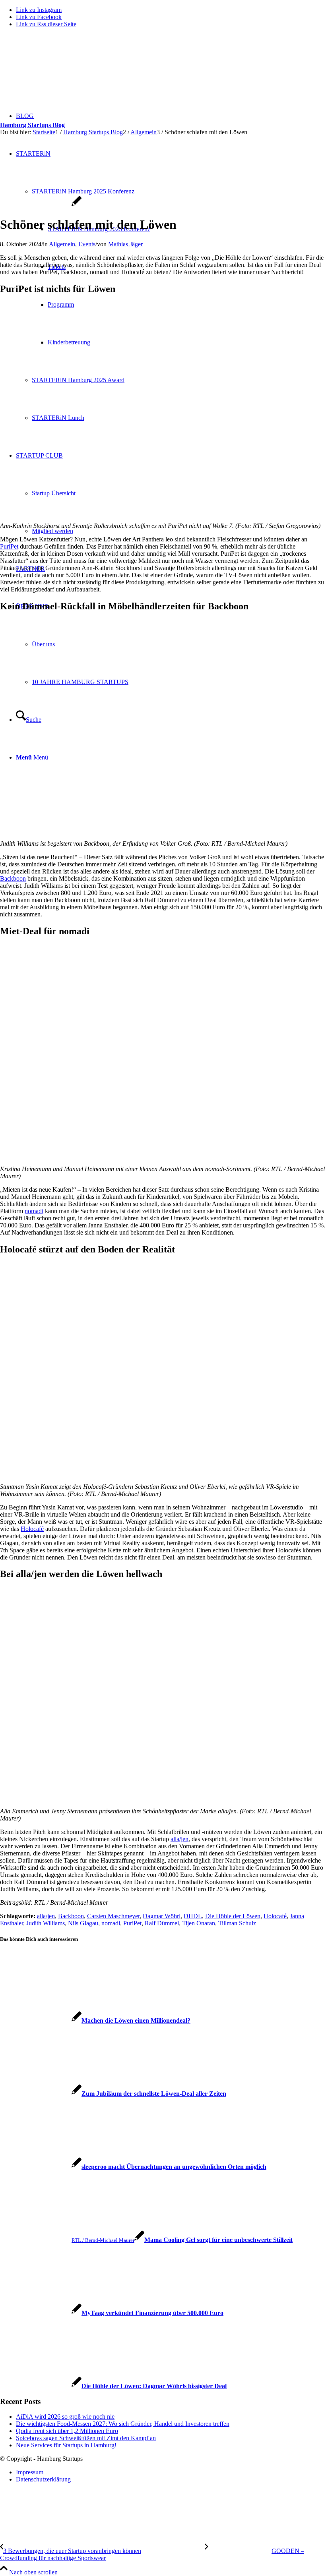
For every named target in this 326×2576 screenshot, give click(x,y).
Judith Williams (46, 1923)
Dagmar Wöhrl (162, 1916)
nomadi (34, 1211)
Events (87, 244)
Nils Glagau (83, 1923)
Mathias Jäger (125, 244)
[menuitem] (171, 2472)
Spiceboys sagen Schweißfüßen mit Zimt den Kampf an (86, 2438)
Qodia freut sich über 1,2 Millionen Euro (67, 2431)
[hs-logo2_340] (60, 72)
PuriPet (9, 546)
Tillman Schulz (237, 1923)
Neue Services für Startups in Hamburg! (66, 2445)
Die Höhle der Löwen (233, 1916)
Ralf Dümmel (162, 1923)
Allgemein (62, 244)
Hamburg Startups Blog (32, 125)
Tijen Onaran (199, 1923)
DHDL (193, 1916)
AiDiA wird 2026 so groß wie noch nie (65, 2417)
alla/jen (179, 1839)
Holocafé (32, 1529)
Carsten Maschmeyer (113, 1916)
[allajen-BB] (41, 205)
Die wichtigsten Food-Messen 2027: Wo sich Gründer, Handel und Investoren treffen (123, 2424)
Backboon (13, 878)
